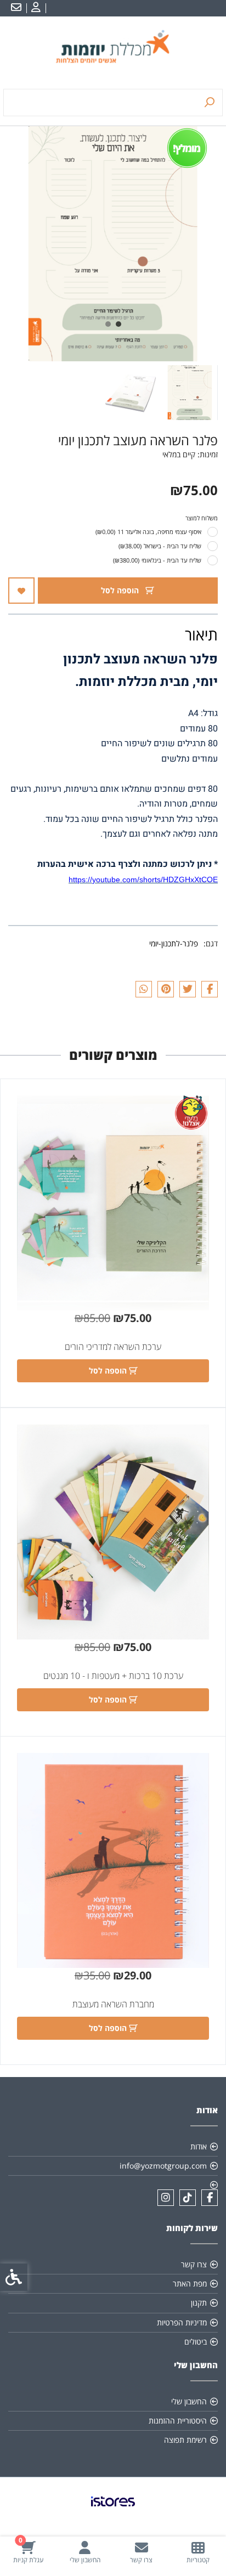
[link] (198, 2552)
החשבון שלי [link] (189, 2401)
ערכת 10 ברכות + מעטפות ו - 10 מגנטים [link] (113, 1676)
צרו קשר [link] (194, 2264)
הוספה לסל (121, 590)
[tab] (118, 324)
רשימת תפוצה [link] (185, 2440)
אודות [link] (199, 2146)
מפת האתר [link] (190, 2283)
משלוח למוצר (202, 518)
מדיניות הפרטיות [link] (182, 2322)
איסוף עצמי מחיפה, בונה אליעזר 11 (148, 532)
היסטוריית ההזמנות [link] (178, 2421)
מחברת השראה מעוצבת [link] (113, 2004)
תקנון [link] (199, 2303)
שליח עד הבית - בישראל (160, 546)
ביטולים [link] (196, 2342)
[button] (190, 393)
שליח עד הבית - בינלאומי (157, 560)
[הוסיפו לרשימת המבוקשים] (21, 591)
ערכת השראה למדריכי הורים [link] (113, 1347)
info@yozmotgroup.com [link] (163, 2166)
